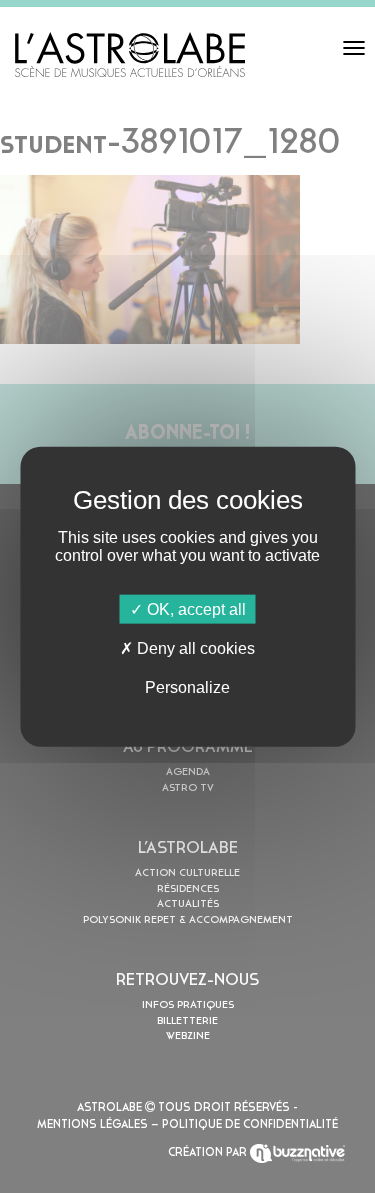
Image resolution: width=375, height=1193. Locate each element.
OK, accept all (194, 608)
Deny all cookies (194, 647)
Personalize (187, 687)
